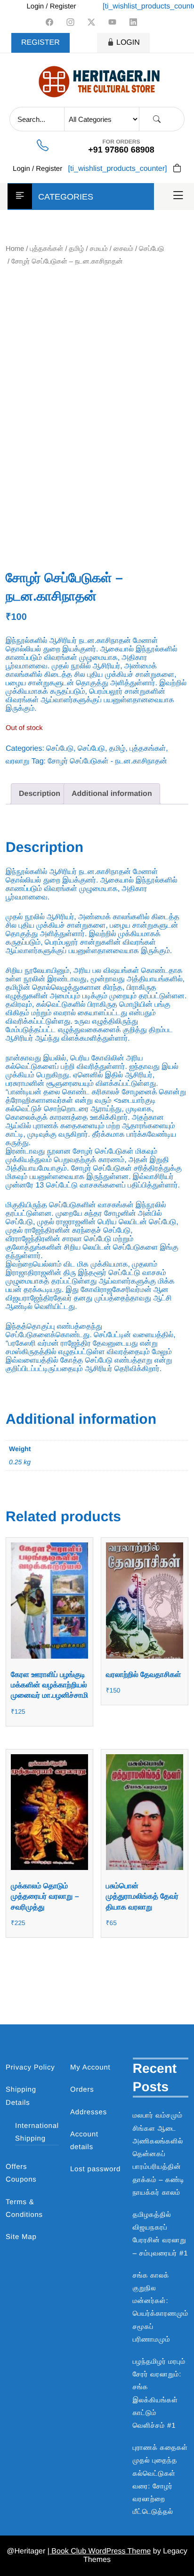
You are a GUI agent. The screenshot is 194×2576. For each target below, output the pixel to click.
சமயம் (99, 249)
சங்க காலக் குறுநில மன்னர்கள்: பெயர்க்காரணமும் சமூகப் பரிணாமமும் (161, 2307)
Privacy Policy (30, 2067)
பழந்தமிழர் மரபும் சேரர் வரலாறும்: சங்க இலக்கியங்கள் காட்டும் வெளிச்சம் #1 (159, 2394)
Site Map (21, 2237)
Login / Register (51, 6)
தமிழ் (77, 249)
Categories (66, 197)
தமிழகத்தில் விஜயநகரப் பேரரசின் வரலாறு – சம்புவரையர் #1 (161, 2234)
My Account (90, 2067)
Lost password (95, 2169)
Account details (84, 2141)
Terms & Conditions (24, 2208)
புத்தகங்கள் (47, 249)
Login (128, 43)
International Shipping (37, 2132)
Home (15, 249)
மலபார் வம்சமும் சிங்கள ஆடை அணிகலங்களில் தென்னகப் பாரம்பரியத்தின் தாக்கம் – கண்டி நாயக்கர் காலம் (159, 2154)
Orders (82, 2090)
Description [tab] (40, 794)
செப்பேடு (151, 249)
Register (40, 43)
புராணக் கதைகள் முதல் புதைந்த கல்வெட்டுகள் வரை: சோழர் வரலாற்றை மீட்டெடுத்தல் (160, 2480)
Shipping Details (21, 2096)
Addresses (89, 2112)
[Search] (157, 119)
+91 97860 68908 (121, 150)
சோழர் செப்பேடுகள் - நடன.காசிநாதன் (108, 761)
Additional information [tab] (112, 794)
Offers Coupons (21, 2173)
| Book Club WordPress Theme (99, 2551)
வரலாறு (18, 761)
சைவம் (123, 249)
